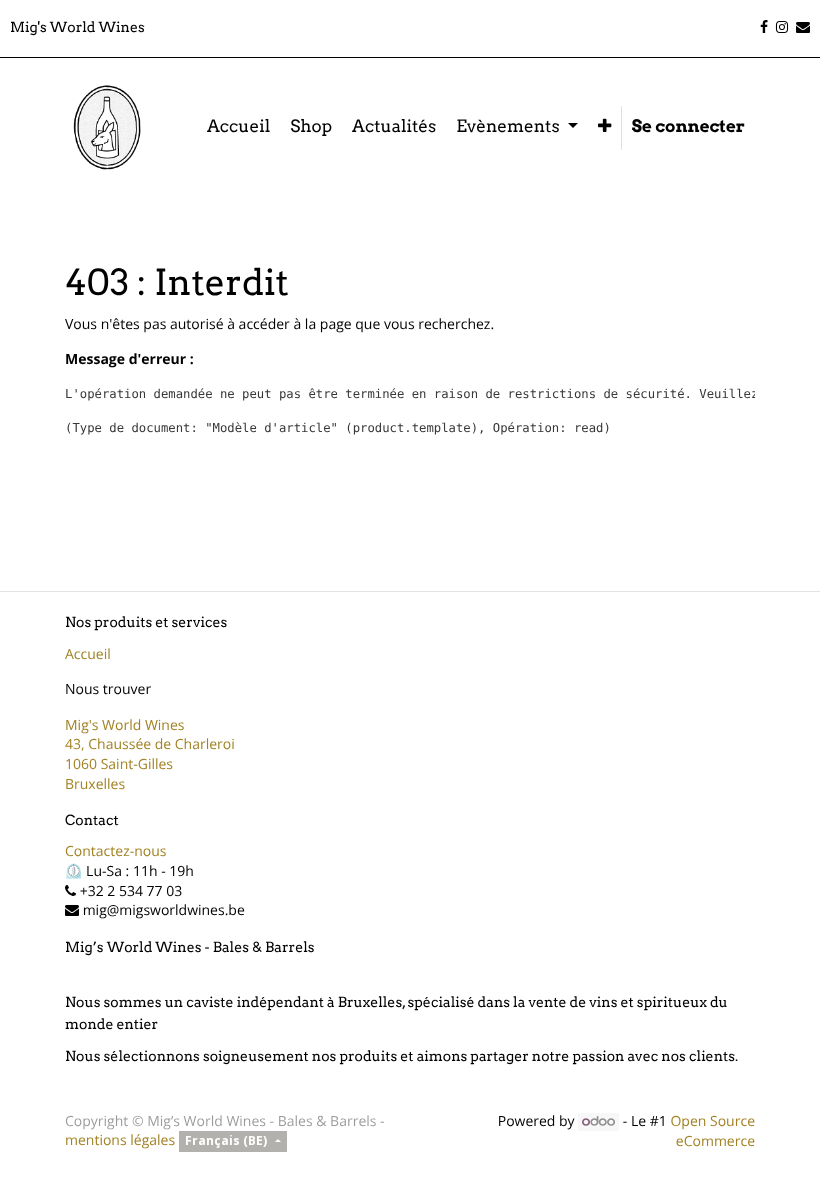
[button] (604, 128)
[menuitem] (238, 128)
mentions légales (120, 1140)
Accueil (88, 654)
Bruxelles (95, 784)
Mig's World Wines (125, 725)
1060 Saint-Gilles (119, 764)
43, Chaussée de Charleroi (150, 744)
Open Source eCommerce (712, 1131)
